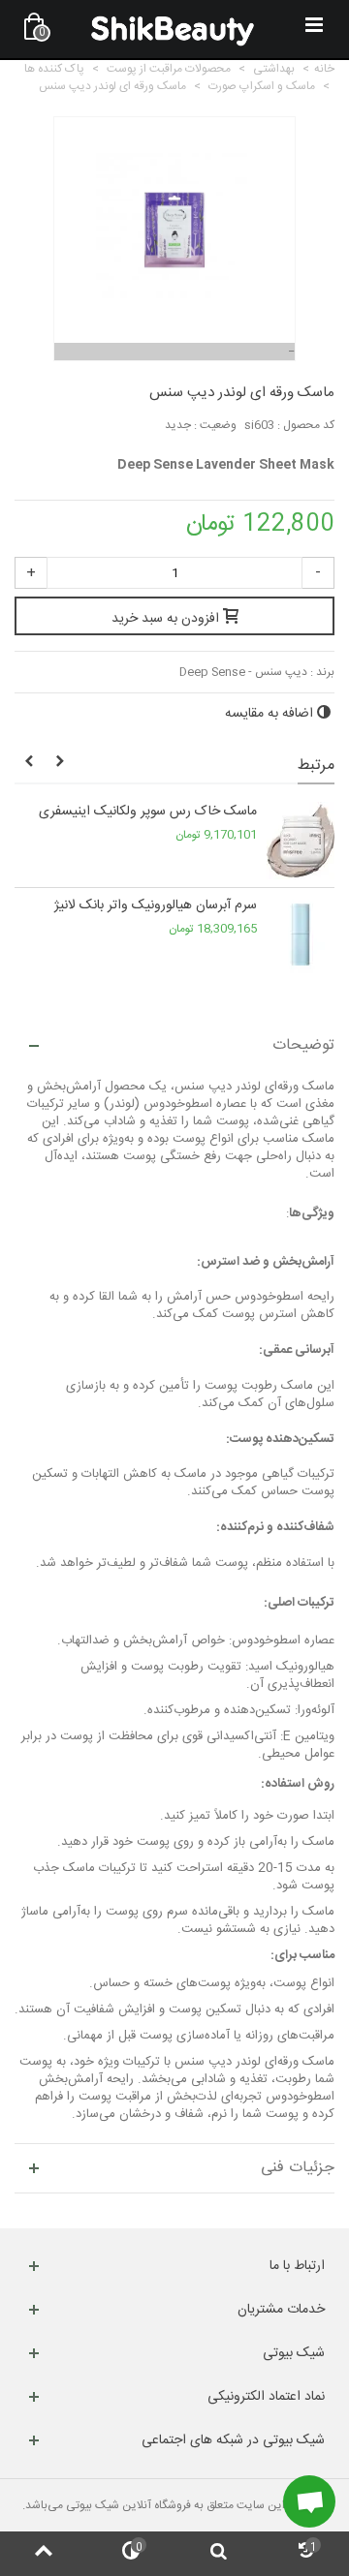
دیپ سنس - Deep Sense (243, 672)
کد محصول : (306, 425)
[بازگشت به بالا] (44, 2554)
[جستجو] (218, 2554)
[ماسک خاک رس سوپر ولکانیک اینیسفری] (301, 841)
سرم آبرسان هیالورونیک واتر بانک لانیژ (156, 906)
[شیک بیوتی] (173, 29)
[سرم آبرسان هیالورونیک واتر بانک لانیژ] (301, 935)
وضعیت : (215, 425)
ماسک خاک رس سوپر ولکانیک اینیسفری (148, 812)
